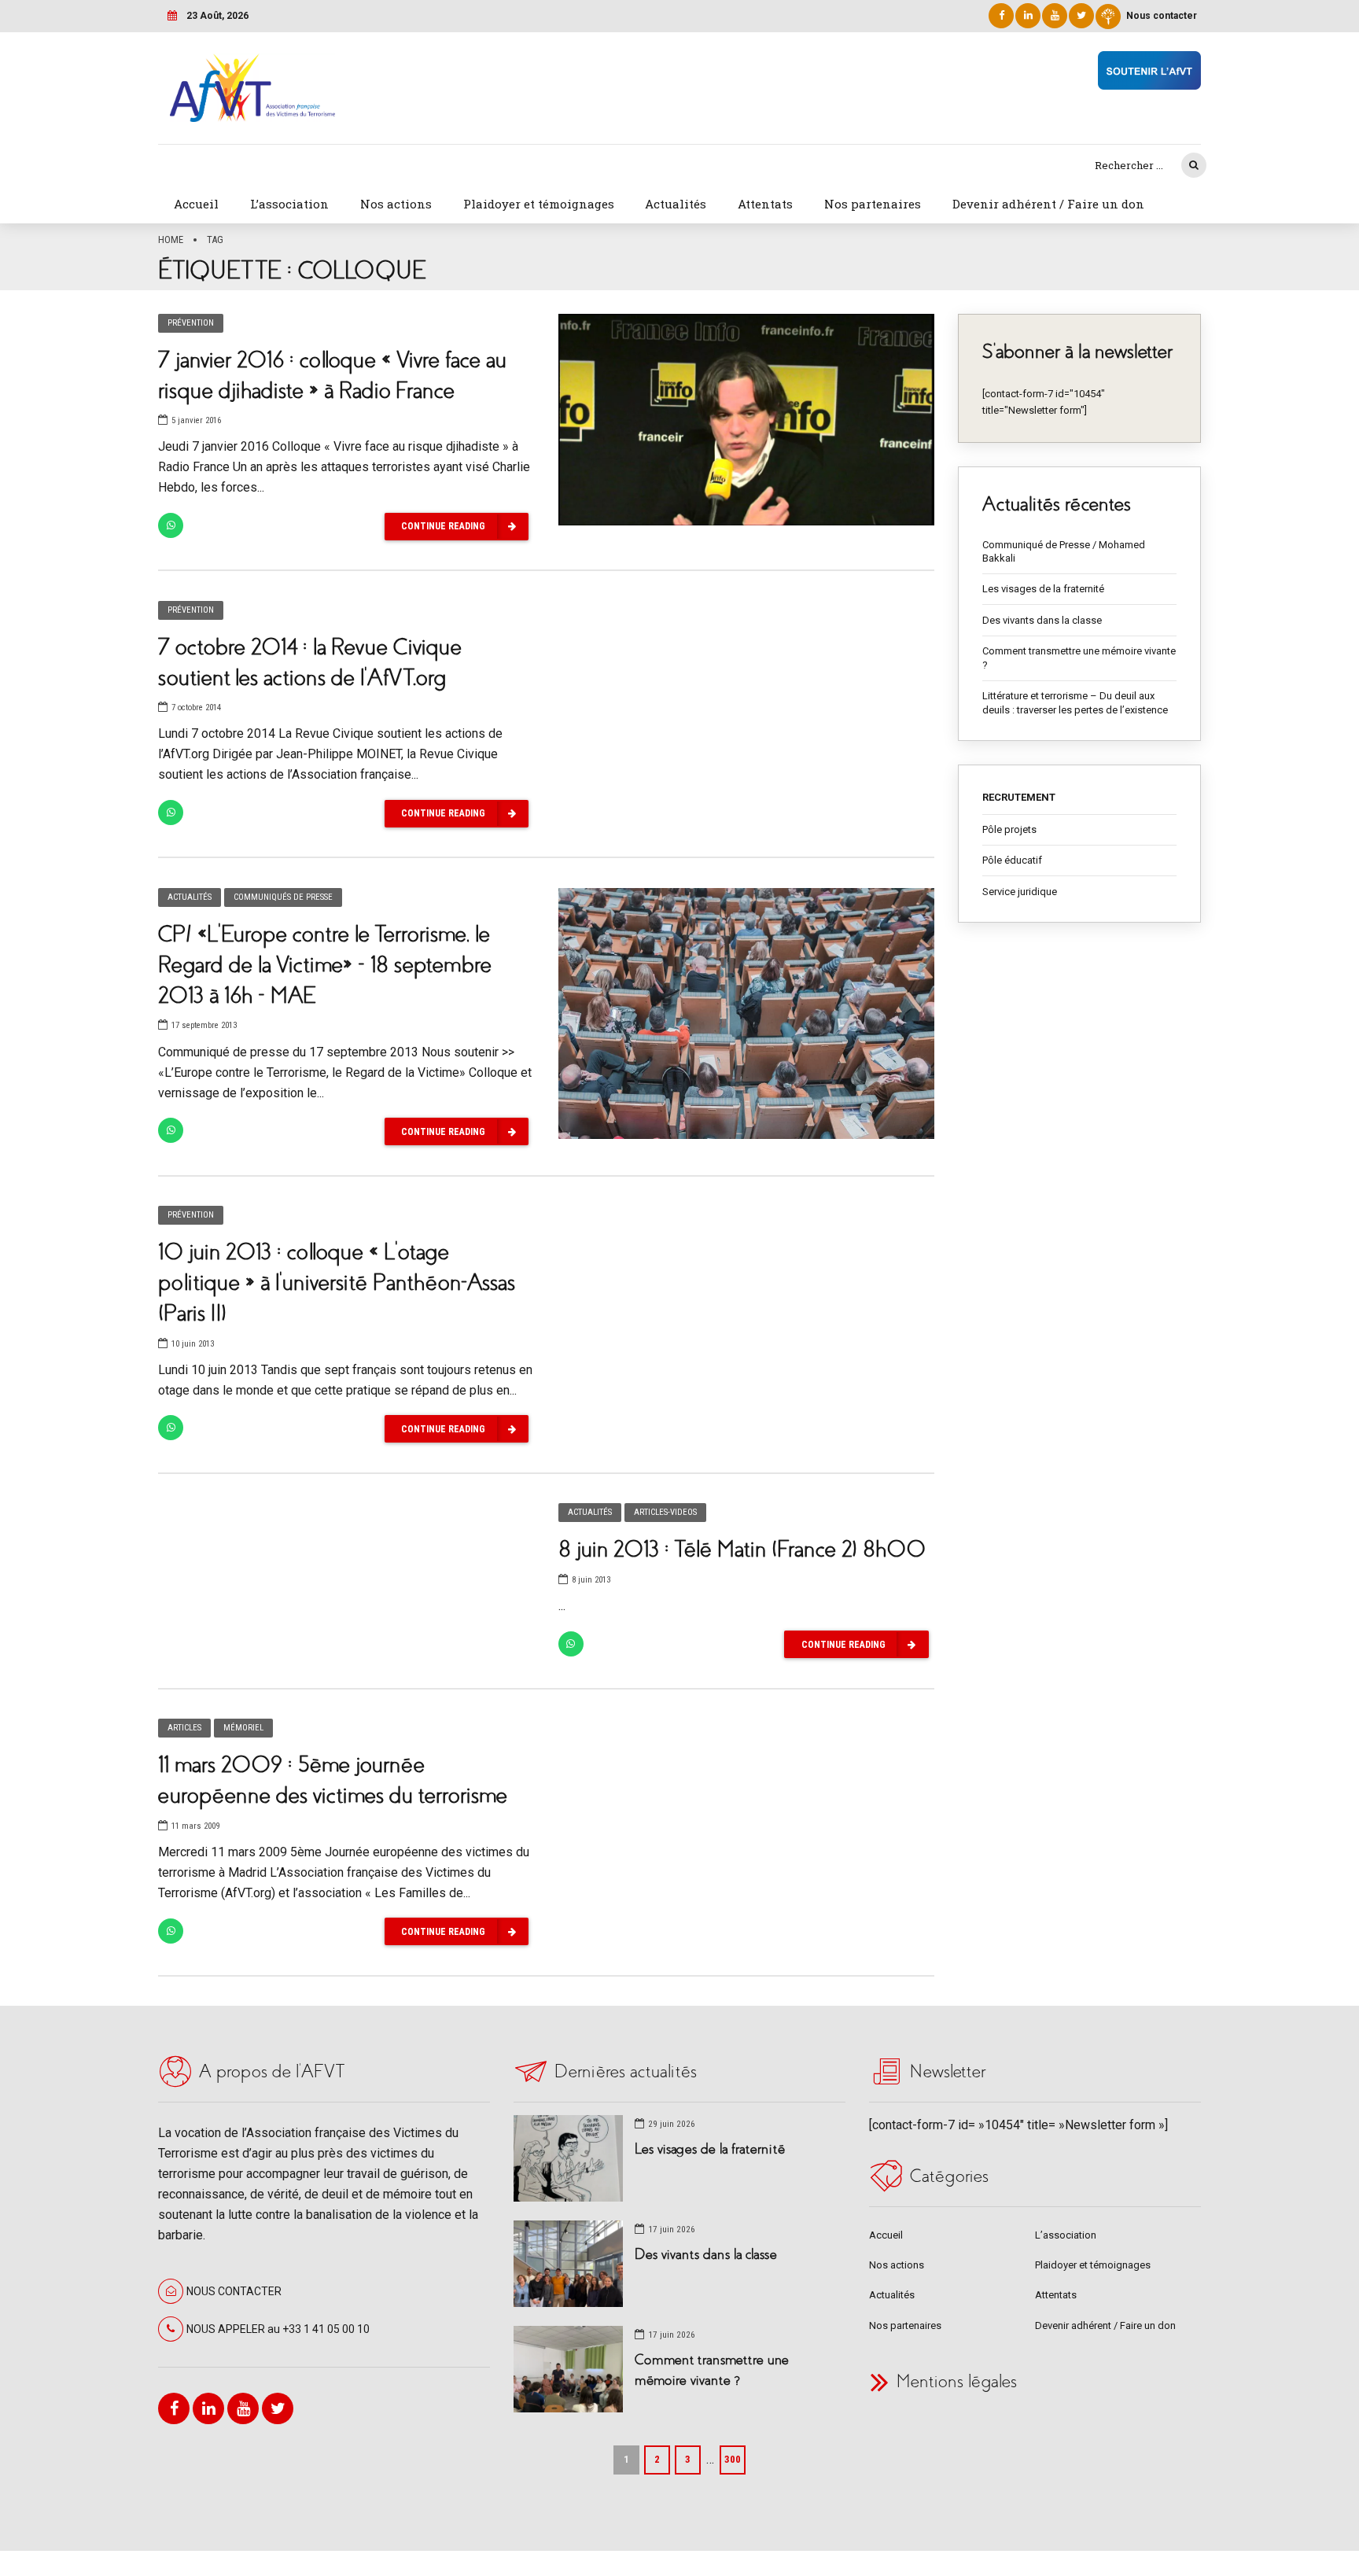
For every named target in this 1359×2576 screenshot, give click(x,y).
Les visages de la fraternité (1043, 589)
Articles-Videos (665, 1512)
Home (171, 240)
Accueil (196, 204)
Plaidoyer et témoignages (539, 204)
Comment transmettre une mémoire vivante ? (1079, 658)
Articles (184, 1728)
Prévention (191, 323)
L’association (289, 204)
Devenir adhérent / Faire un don (1048, 204)
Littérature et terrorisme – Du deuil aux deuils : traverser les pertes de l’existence (1075, 703)
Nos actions (396, 204)
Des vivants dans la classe (1042, 620)
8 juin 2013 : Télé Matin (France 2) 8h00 (742, 1549)
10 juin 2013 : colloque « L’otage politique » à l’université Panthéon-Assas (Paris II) (337, 1282)
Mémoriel (243, 1728)
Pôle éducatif (1012, 860)
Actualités (676, 204)
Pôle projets (1009, 829)
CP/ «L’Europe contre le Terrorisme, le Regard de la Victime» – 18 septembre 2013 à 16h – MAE (325, 965)
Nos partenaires (873, 204)
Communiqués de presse (283, 897)
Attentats (765, 204)
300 (733, 2459)
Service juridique (1020, 892)
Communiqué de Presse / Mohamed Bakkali (1064, 552)
